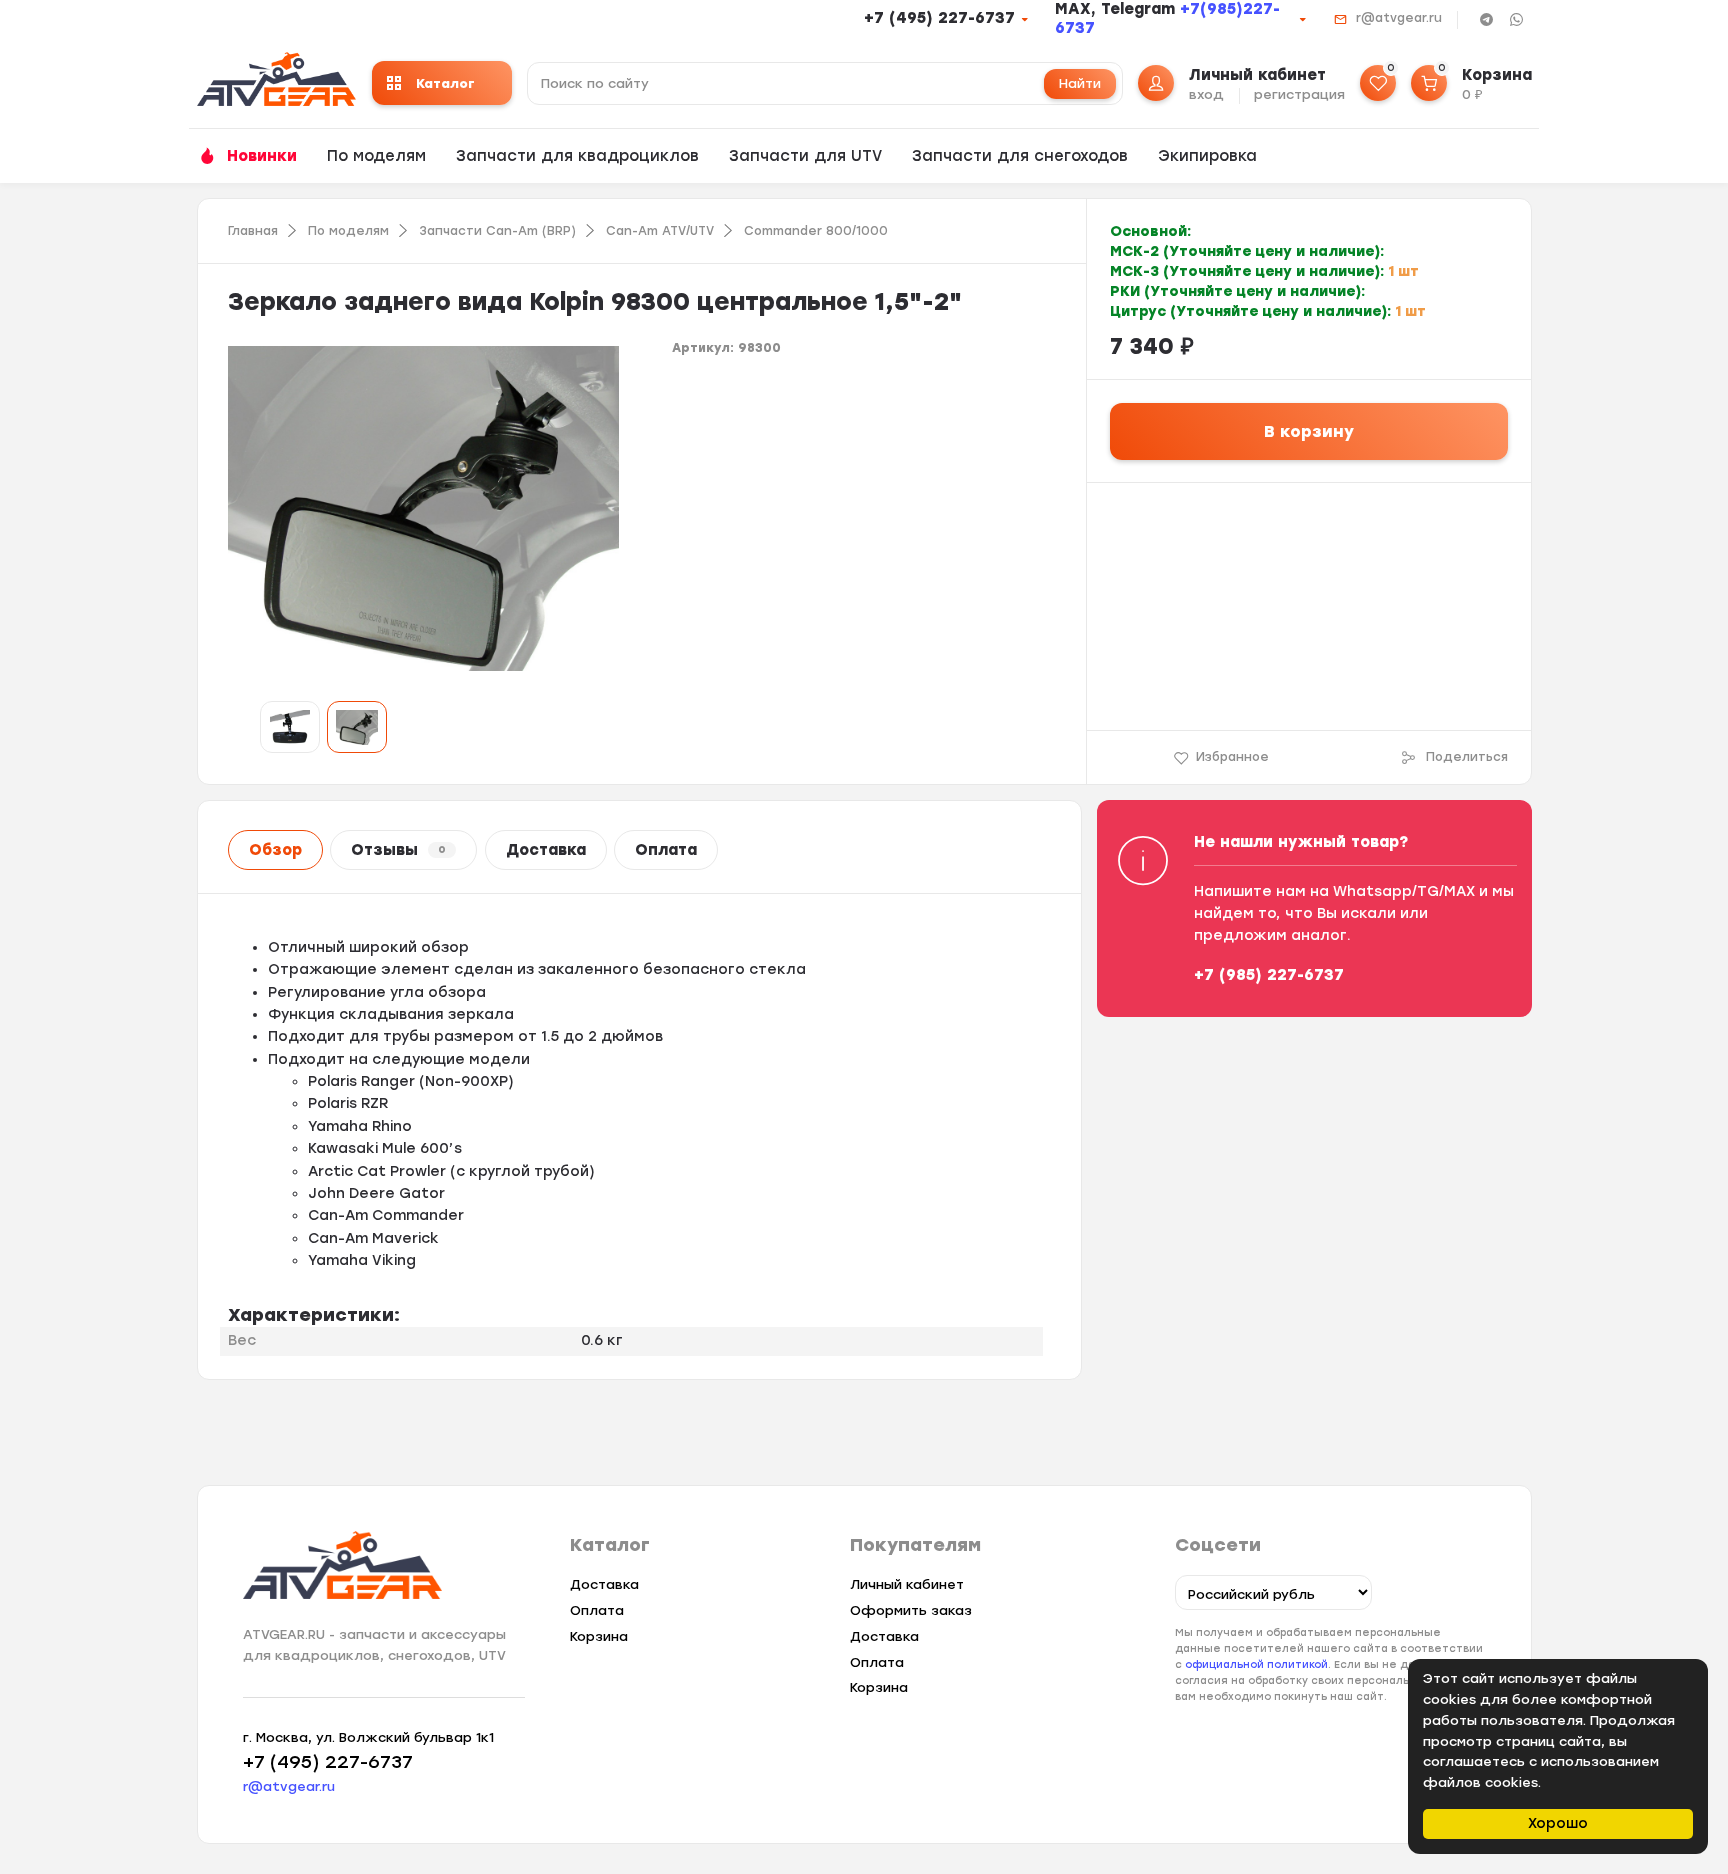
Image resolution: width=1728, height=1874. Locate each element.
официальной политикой (1256, 1664)
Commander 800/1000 (816, 231)
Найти (1080, 83)
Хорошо (1558, 1823)
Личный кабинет (907, 1584)
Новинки (262, 156)
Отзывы (398, 850)
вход (1206, 94)
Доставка (546, 850)
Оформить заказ (911, 1610)
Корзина (599, 1636)
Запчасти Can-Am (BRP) (497, 231)
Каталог (445, 83)
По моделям (376, 156)
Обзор (275, 850)
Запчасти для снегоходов (1020, 156)
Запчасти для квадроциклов (577, 156)
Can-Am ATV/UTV (660, 231)
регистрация (1299, 94)
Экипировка (1207, 156)
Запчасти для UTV (805, 156)
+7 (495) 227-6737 (939, 18)
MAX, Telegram (1117, 9)
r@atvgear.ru (1399, 18)
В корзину (1309, 431)
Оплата (666, 850)
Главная (253, 231)
